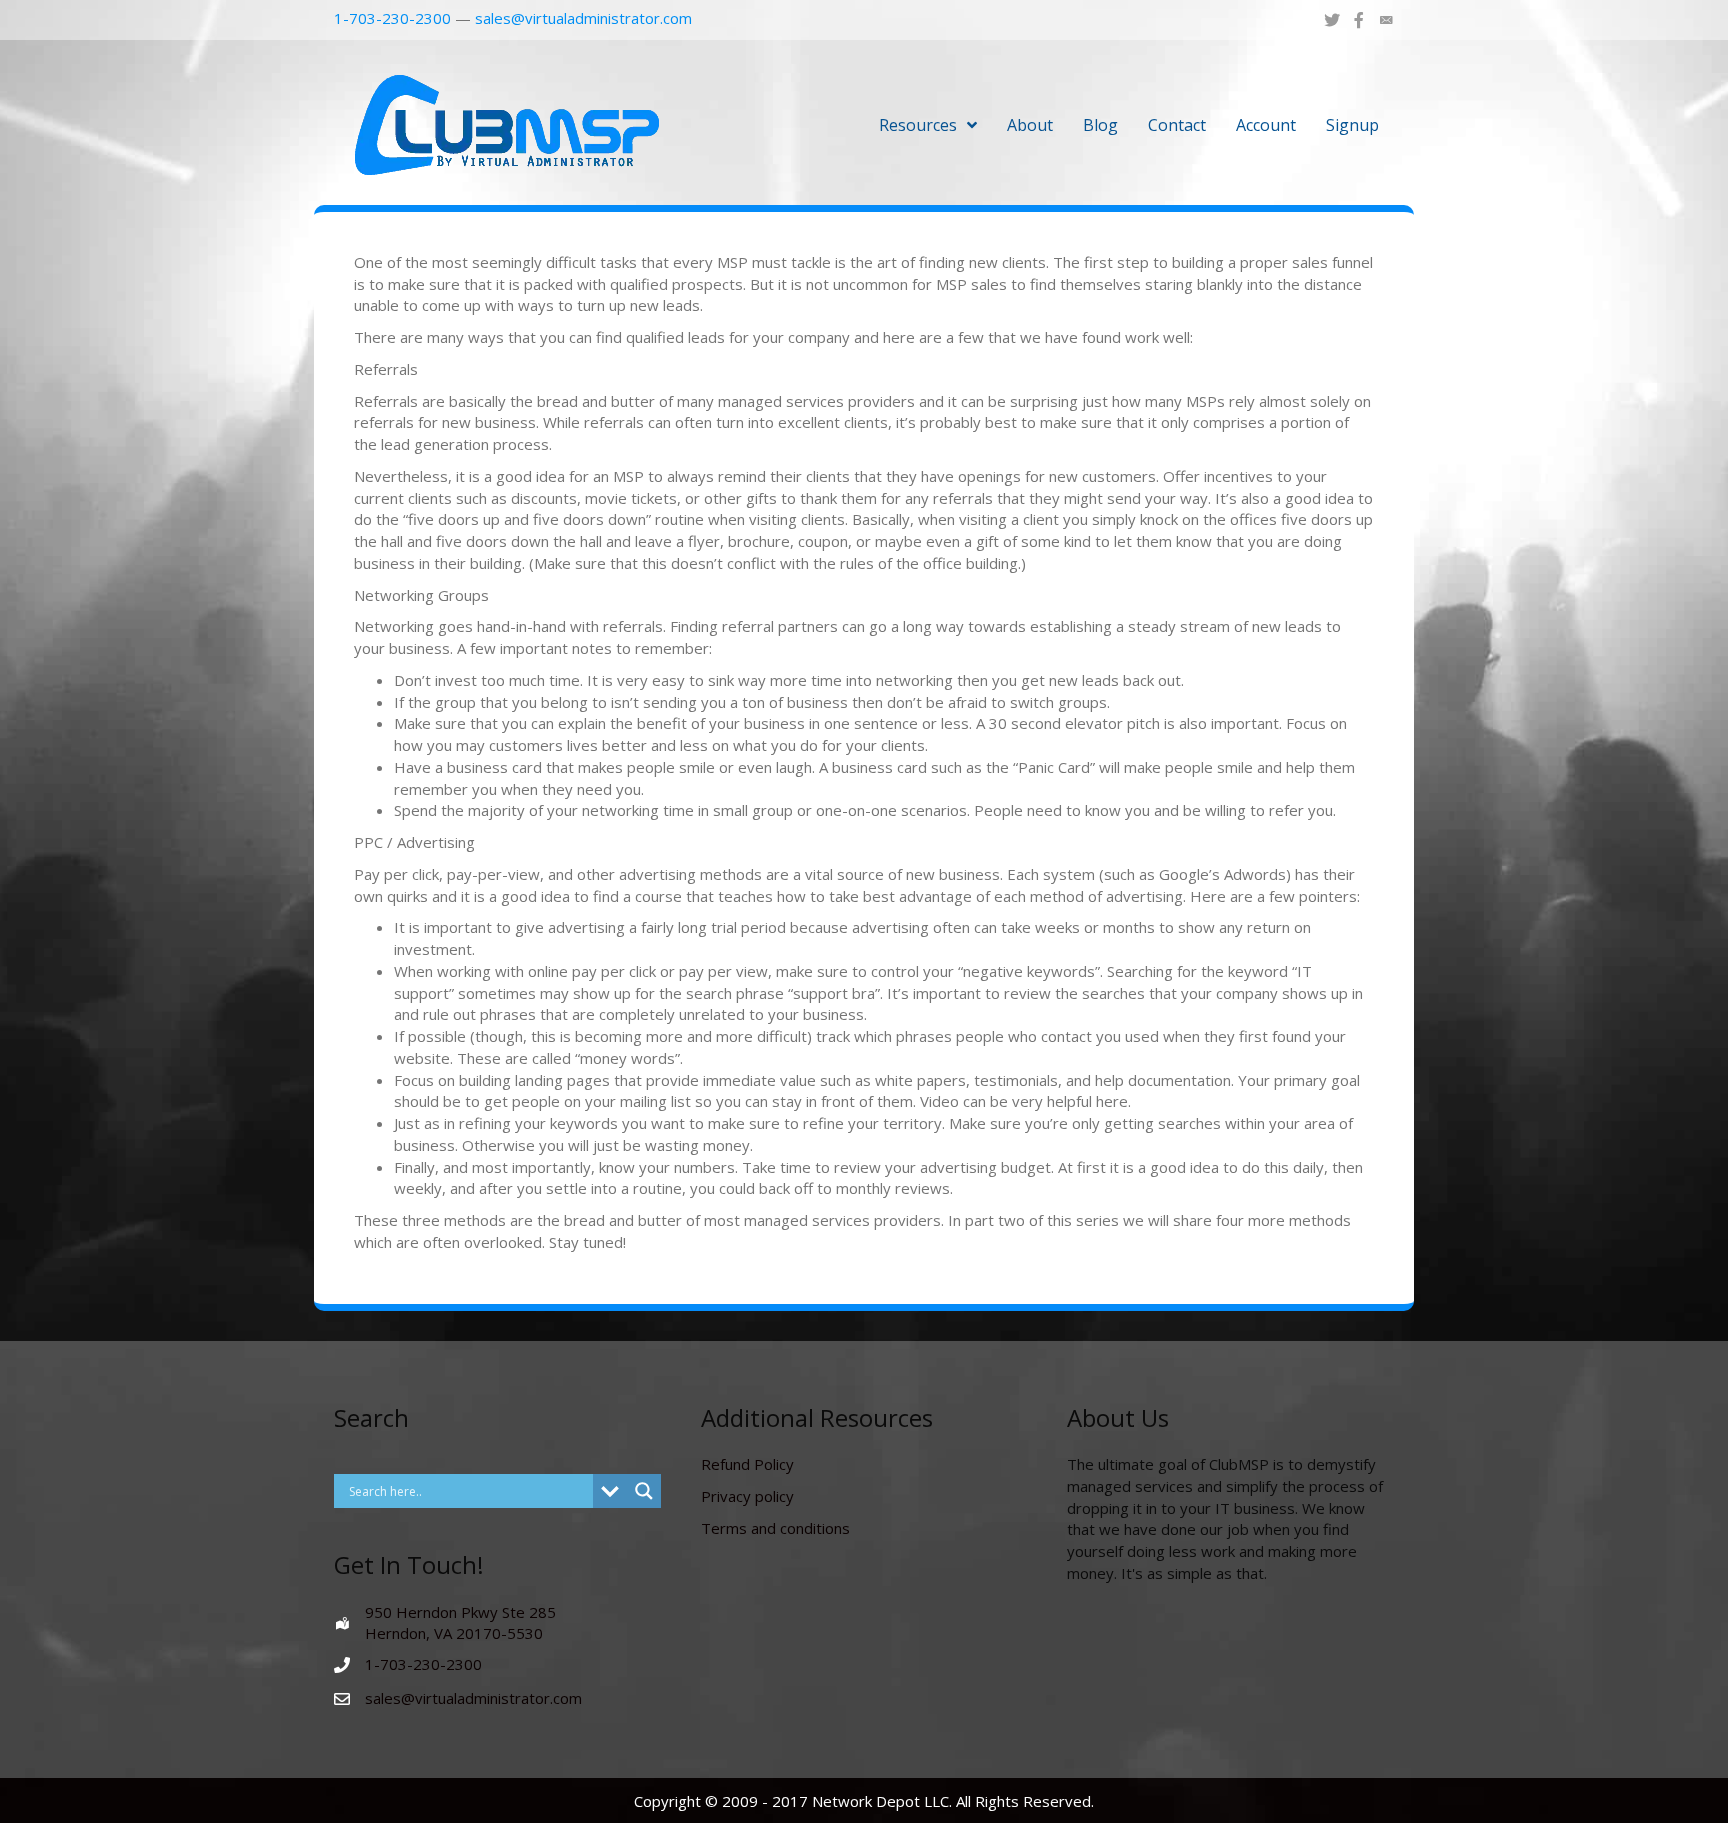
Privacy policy (747, 1496)
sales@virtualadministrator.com (583, 18)
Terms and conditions (775, 1528)
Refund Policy (747, 1464)
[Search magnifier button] (644, 1491)
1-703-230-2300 (392, 18)
